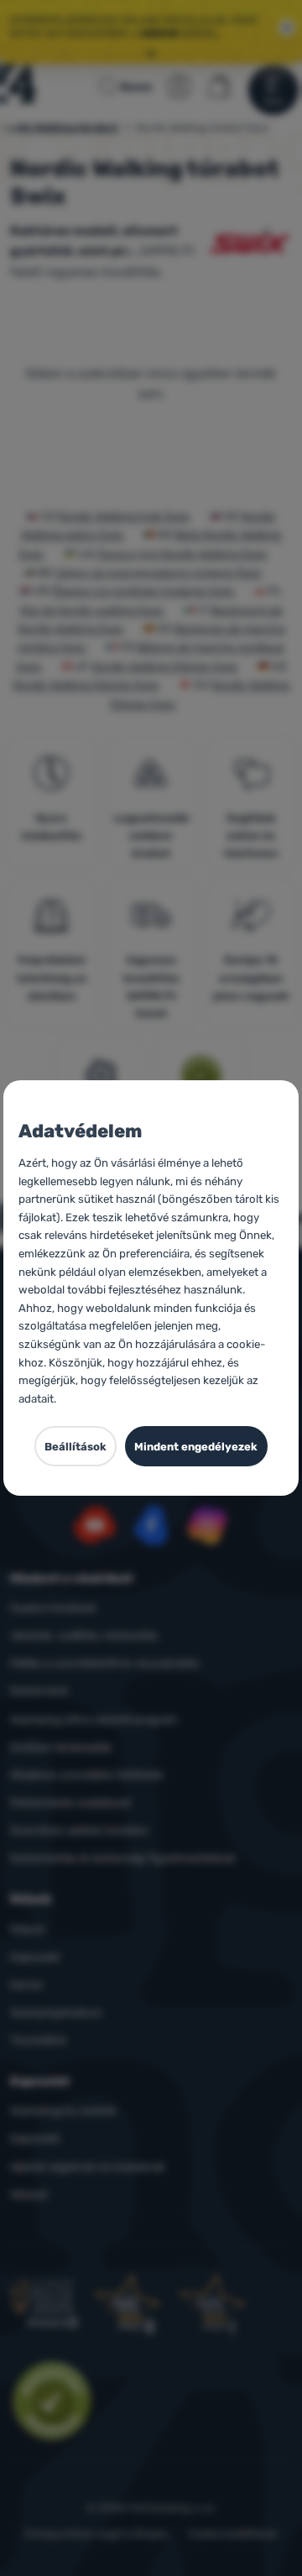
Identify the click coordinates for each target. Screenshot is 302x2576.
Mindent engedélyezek (196, 1447)
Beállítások (75, 1447)
